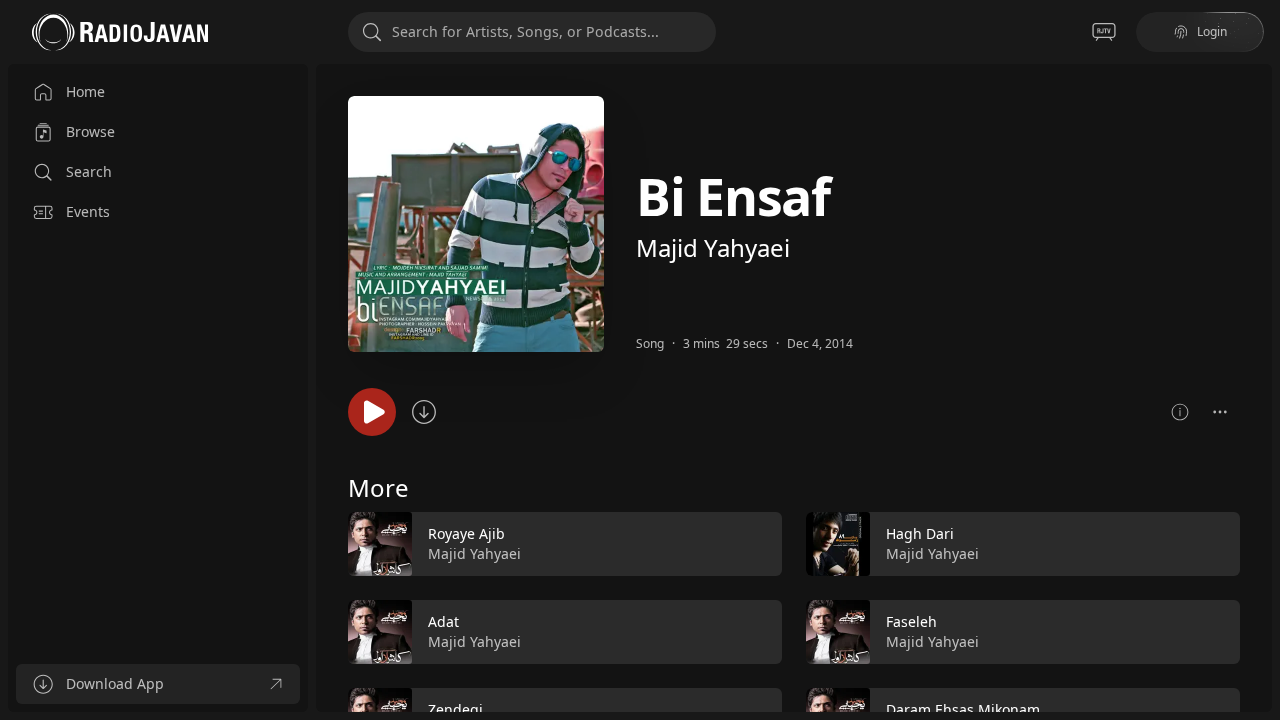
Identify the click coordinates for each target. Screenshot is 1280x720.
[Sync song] (424, 412)
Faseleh (911, 621)
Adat (443, 621)
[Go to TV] (1104, 32)
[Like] (754, 545)
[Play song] (372, 412)
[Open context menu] (1220, 412)
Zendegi (455, 709)
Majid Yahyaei (713, 247)
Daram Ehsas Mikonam (963, 709)
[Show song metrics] (1180, 412)
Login (1212, 31)
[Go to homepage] (120, 32)
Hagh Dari (920, 533)
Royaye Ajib (466, 533)
